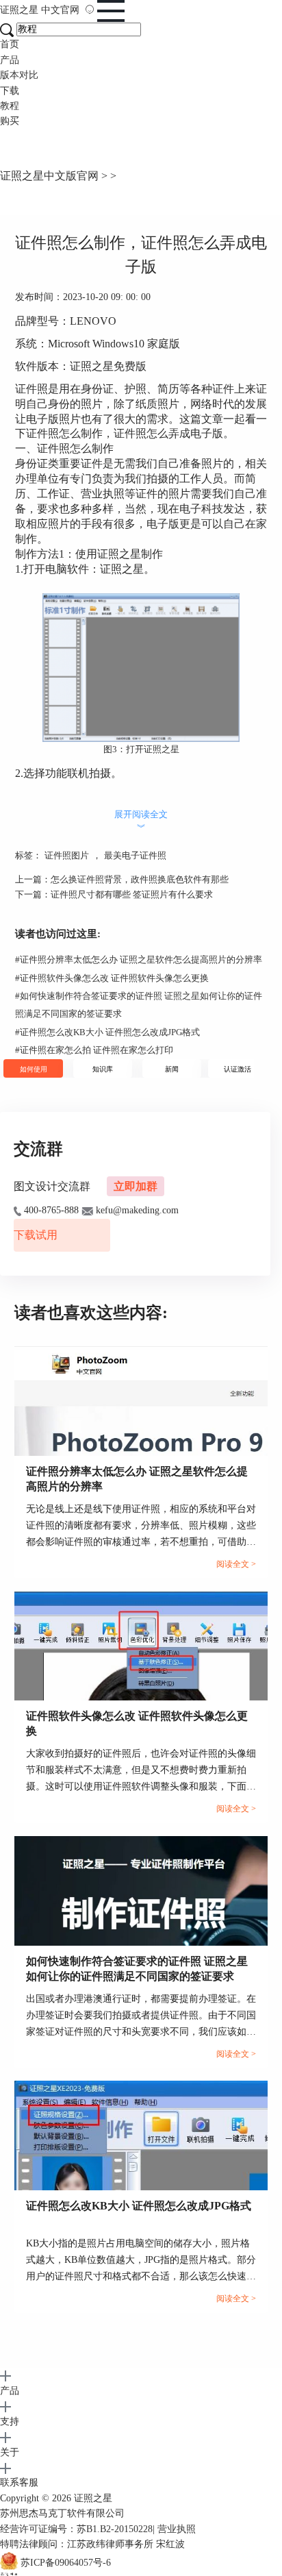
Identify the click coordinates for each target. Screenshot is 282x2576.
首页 (10, 44)
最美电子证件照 (135, 855)
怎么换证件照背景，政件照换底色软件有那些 (140, 879)
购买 (10, 121)
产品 (10, 60)
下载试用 (36, 1235)
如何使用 (34, 1069)
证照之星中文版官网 (49, 176)
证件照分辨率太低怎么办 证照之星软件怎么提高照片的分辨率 (139, 959)
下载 (10, 91)
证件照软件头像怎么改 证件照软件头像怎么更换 (112, 978)
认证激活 (238, 1069)
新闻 (172, 1069)
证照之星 (40, 10)
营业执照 (177, 2529)
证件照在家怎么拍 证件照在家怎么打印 (94, 1050)
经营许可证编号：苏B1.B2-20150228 (76, 2529)
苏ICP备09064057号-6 (66, 2563)
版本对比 (19, 75)
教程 (10, 106)
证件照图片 (67, 855)
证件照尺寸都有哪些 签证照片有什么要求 (132, 894)
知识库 (103, 1069)
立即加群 (136, 1186)
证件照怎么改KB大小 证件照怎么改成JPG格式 (107, 1032)
